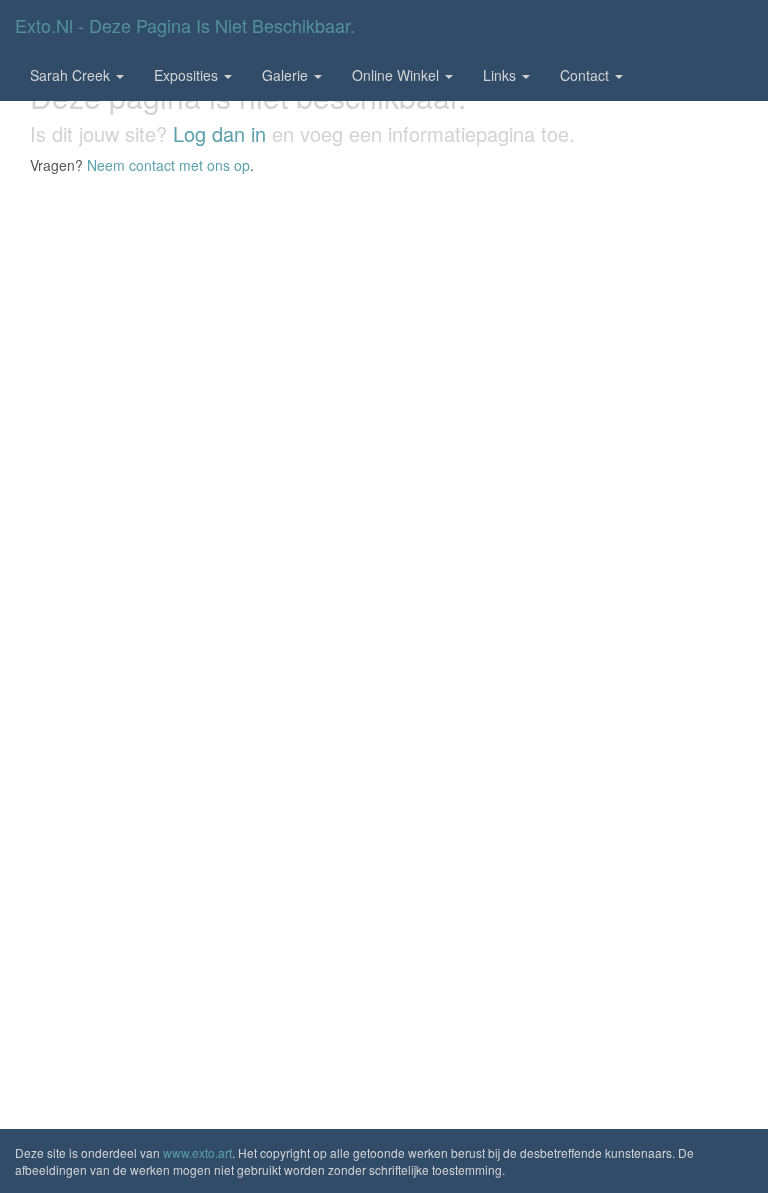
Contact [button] (586, 75)
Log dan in (219, 133)
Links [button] (501, 75)
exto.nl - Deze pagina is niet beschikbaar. (185, 25)
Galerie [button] (287, 75)
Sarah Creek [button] (72, 75)
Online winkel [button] (397, 75)
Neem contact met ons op (168, 165)
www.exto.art (197, 1152)
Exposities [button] (188, 75)
